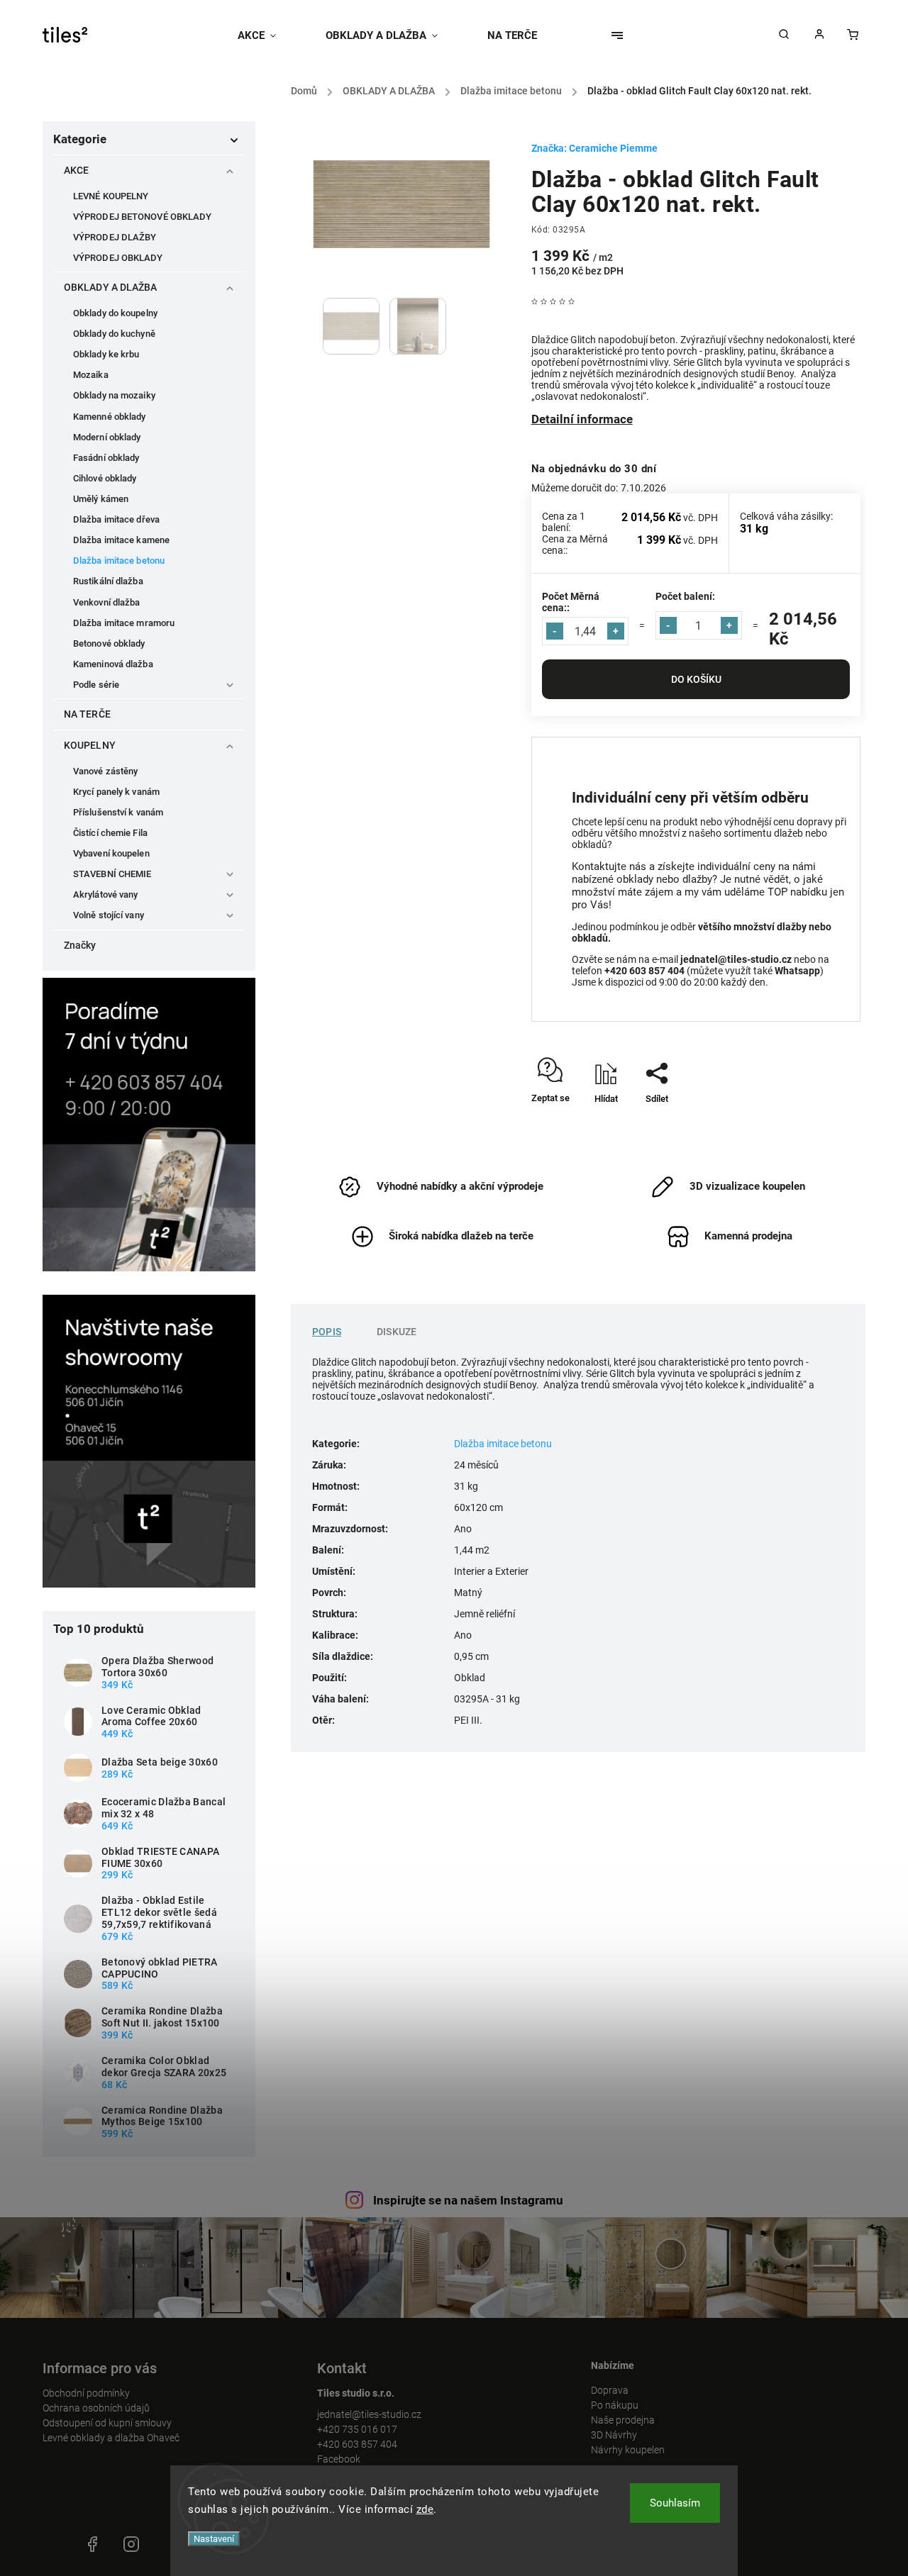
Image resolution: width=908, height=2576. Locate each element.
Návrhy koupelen (628, 2450)
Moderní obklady (107, 437)
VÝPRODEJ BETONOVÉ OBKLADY (143, 217)
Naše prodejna (623, 2420)
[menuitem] (269, 35)
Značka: (594, 148)
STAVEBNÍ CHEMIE (112, 874)
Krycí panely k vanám (116, 792)
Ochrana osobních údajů (96, 2408)
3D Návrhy (614, 2435)
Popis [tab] (327, 1332)
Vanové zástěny (105, 771)
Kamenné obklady (110, 417)
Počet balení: (685, 596)
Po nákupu (615, 2405)
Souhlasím (675, 2503)
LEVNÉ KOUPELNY (111, 196)
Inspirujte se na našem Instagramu (468, 2200)
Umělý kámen (101, 499)
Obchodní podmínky (86, 2393)
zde (425, 2509)
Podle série (96, 685)
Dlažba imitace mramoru (124, 623)
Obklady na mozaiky (114, 395)
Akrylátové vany (106, 894)
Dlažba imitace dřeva (116, 519)
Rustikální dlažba (108, 581)
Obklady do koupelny (115, 313)
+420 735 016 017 (357, 2429)
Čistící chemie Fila (110, 833)
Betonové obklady (109, 643)
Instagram (131, 2544)
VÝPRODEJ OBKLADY (118, 258)
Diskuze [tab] (397, 1332)
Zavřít (816, 1123)
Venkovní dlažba (107, 602)
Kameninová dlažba (113, 664)
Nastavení (214, 2539)
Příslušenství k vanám (118, 812)
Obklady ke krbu (106, 354)
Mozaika (91, 375)
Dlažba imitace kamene (121, 540)
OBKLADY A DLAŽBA (111, 287)
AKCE (76, 170)
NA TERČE (87, 714)
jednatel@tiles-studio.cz (369, 2414)
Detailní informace (582, 419)
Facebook (339, 2459)
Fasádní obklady (106, 458)
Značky (80, 945)
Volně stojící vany (109, 915)
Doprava (610, 2390)
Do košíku (696, 679)
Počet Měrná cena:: (571, 602)
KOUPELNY (90, 745)
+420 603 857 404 (357, 2444)
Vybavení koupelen (111, 853)
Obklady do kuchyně (114, 334)
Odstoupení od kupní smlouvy (107, 2423)
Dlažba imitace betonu (119, 561)
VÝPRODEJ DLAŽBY (115, 237)
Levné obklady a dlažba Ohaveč (111, 2438)
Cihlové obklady (105, 478)
